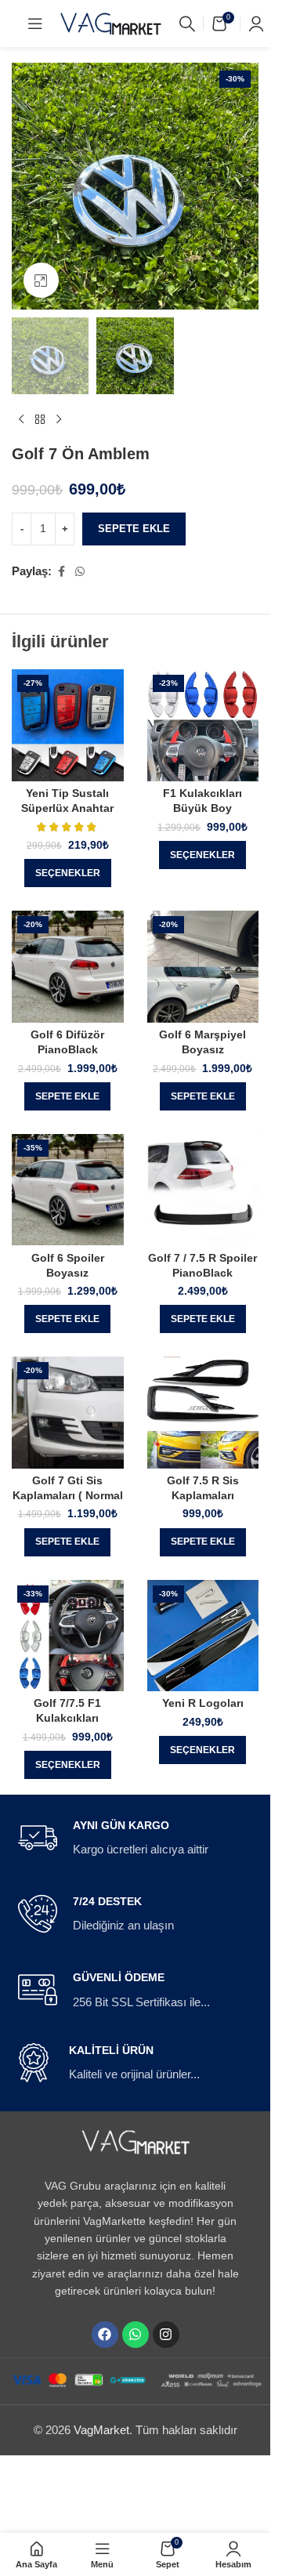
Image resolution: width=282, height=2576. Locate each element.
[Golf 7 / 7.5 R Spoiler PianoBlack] (203, 1190)
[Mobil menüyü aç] (35, 24)
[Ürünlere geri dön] (40, 419)
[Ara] (187, 24)
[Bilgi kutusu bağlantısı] (136, 1839)
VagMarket (101, 2430)
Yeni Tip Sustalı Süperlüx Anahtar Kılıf (67, 808)
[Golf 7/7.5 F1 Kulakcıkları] (68, 1636)
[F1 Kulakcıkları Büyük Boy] (203, 725)
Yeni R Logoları (203, 1703)
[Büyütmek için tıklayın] (41, 280)
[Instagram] (166, 2335)
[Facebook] (105, 2335)
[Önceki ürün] (21, 419)
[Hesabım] (256, 24)
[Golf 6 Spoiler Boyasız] (68, 1190)
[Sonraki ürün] (59, 419)
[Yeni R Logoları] (203, 1636)
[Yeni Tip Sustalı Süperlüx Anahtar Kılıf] (68, 725)
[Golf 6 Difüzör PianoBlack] (68, 967)
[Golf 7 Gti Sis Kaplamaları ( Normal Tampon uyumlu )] (68, 1413)
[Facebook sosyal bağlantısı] (61, 572)
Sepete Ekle (134, 529)
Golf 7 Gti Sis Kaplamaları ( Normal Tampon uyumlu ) (68, 1496)
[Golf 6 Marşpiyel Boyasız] (203, 967)
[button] (67, 1096)
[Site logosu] (111, 22)
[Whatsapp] (136, 2335)
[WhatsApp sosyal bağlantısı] (80, 572)
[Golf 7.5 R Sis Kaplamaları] (203, 1413)
